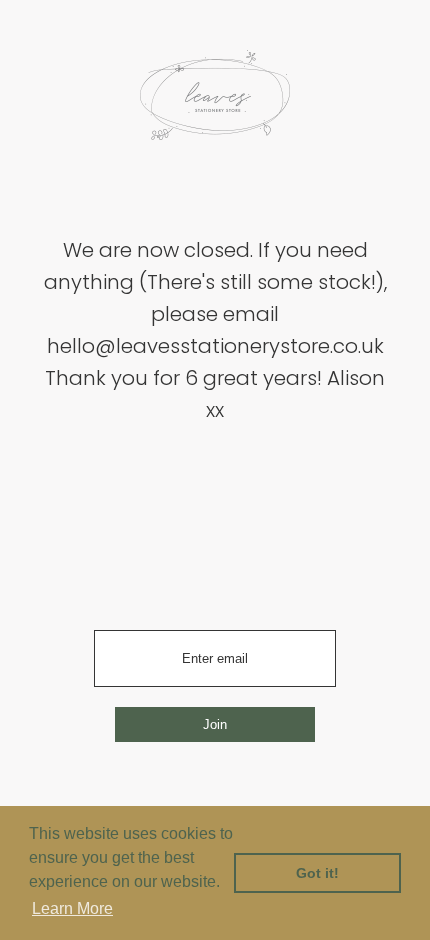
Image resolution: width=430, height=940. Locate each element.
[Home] (215, 102)
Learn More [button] (72, 908)
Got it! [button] (317, 873)
